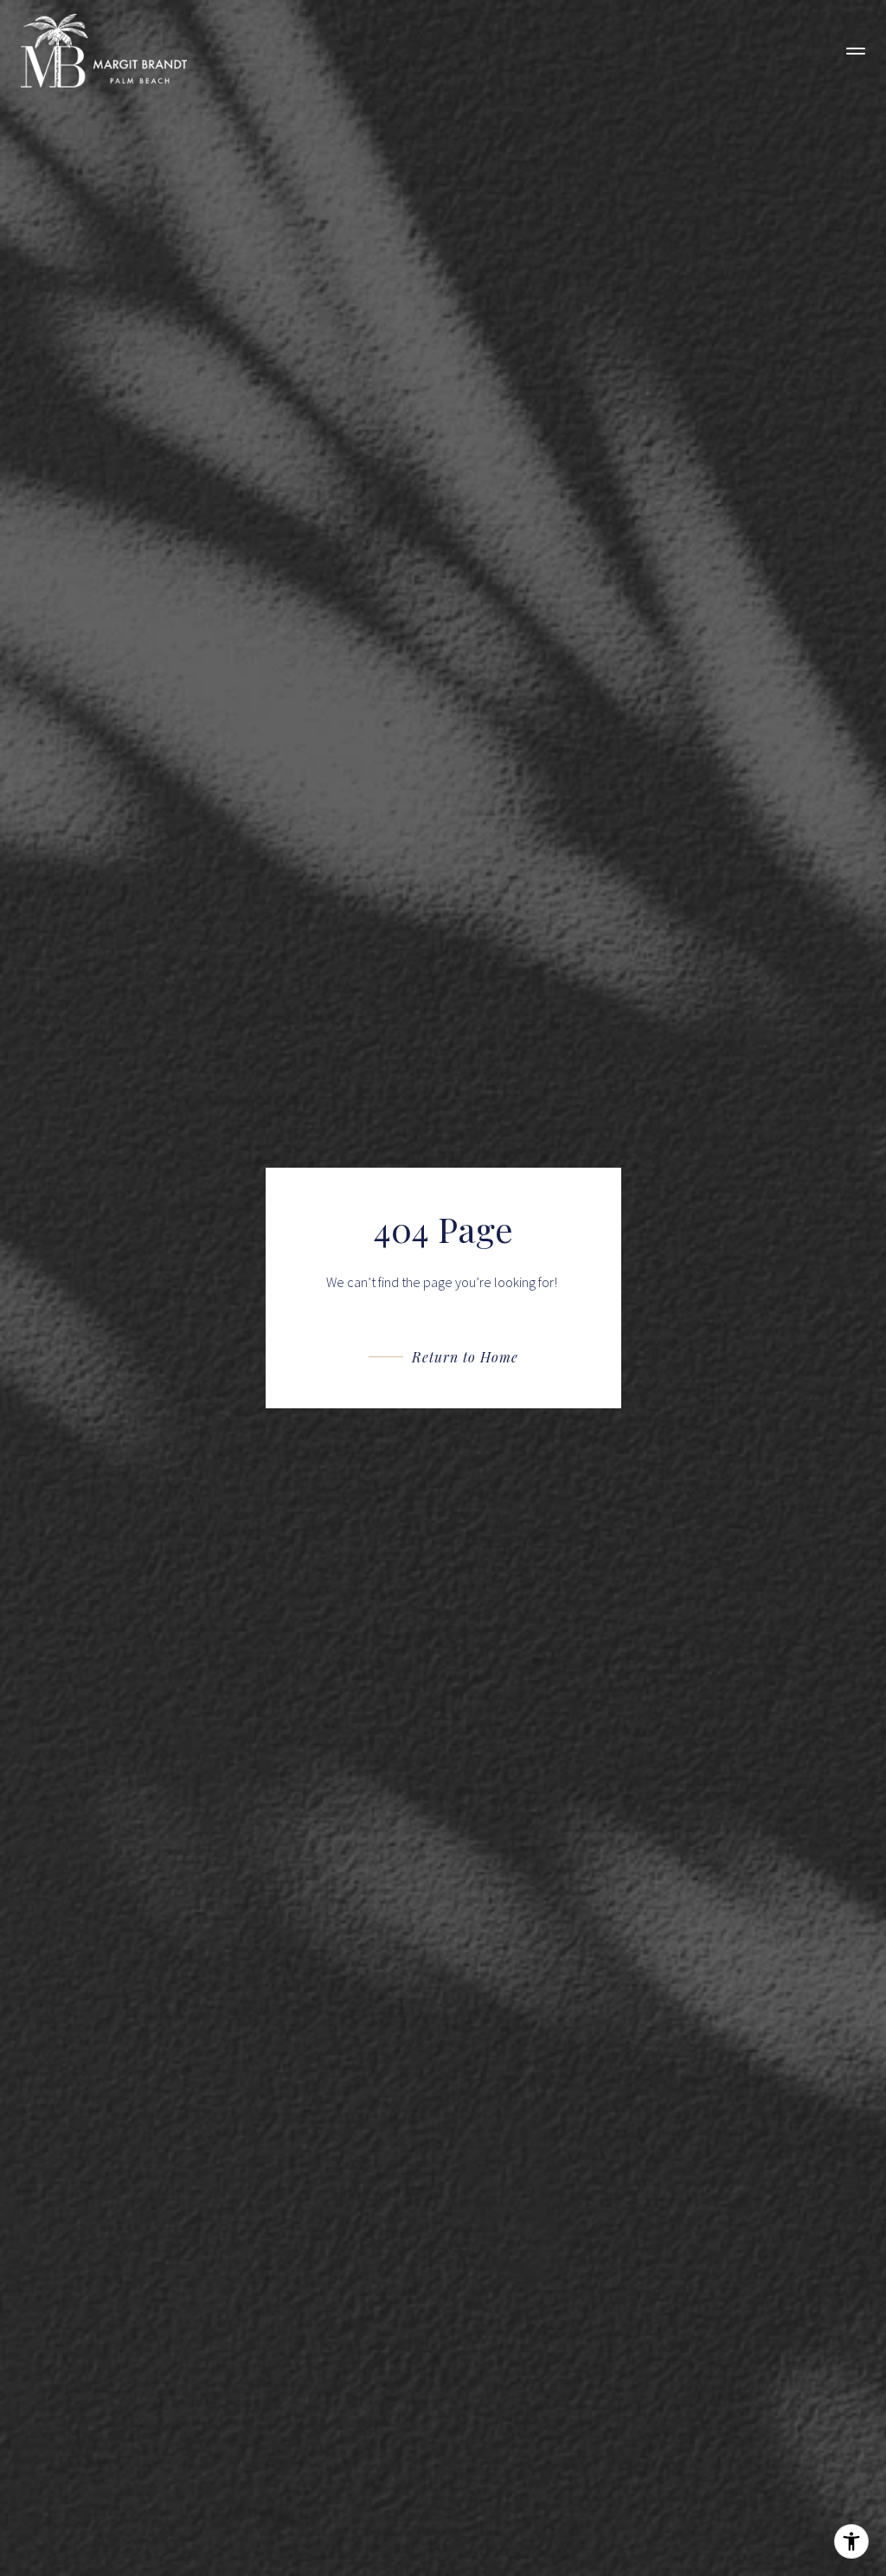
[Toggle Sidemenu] (856, 51)
